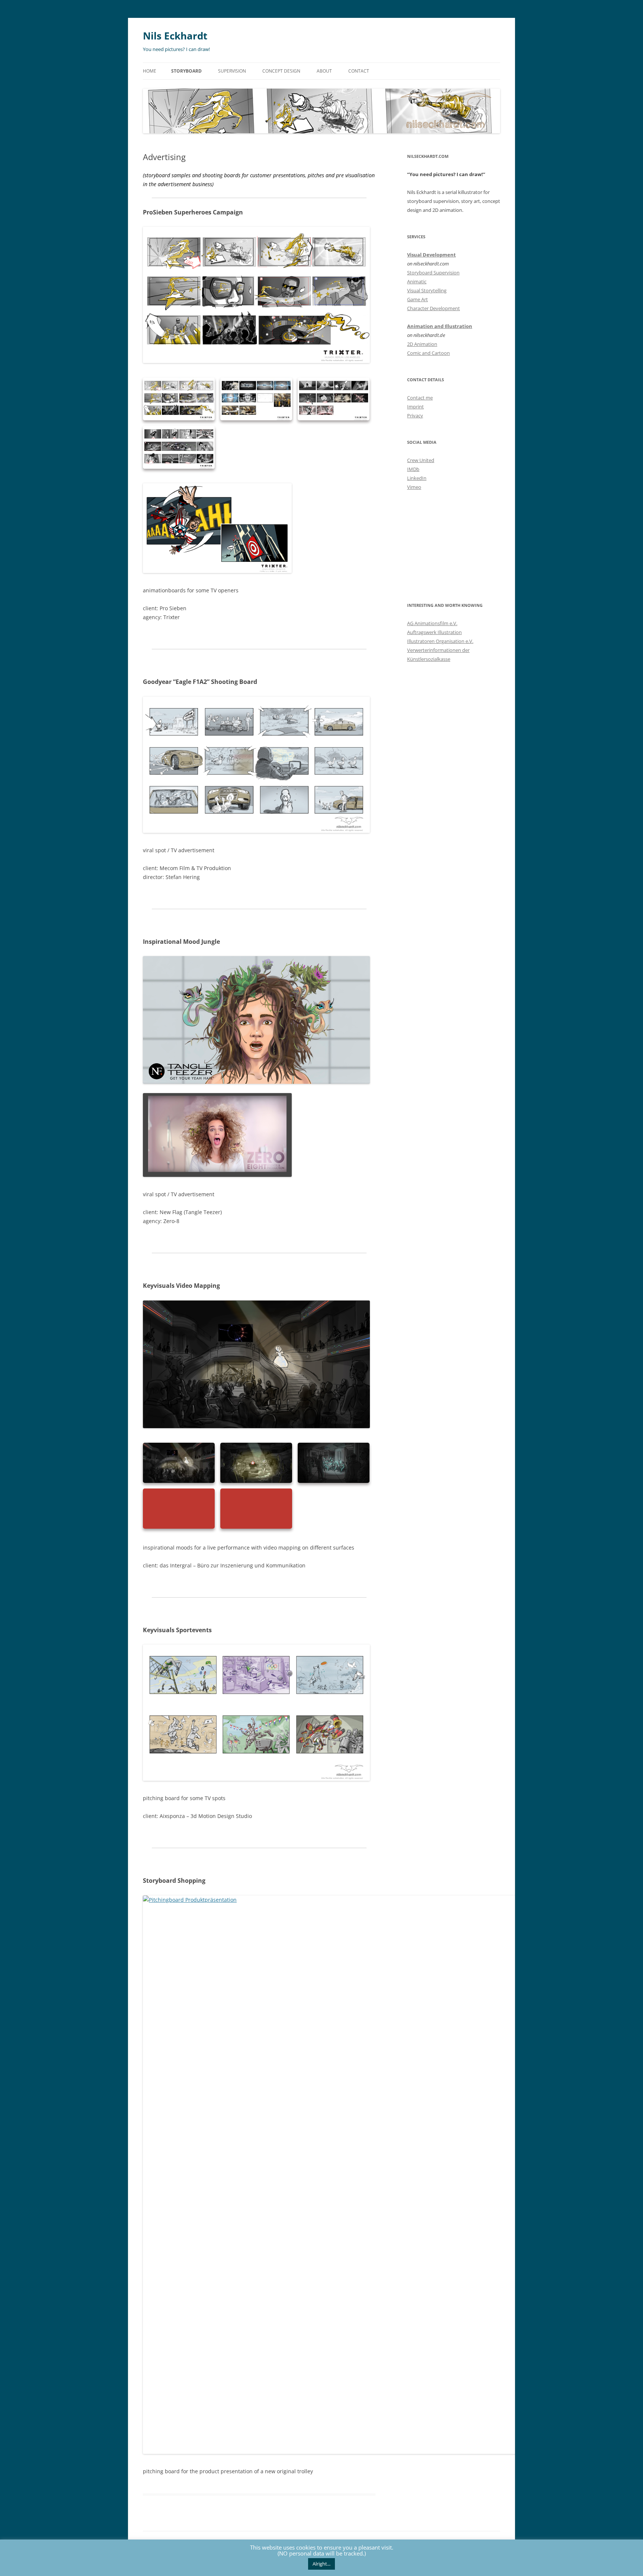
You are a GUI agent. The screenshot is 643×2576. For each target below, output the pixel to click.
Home (150, 71)
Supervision (232, 71)
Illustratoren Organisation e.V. (440, 641)
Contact (359, 71)
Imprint (415, 407)
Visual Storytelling (427, 290)
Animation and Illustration (440, 326)
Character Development (434, 308)
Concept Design (281, 71)
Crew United (421, 460)
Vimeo (414, 487)
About (324, 71)
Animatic (417, 281)
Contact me (420, 398)
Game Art (418, 299)
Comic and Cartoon (428, 353)
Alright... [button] (321, 2564)
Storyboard (186, 71)
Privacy (415, 415)
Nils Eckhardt (175, 36)
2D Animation (422, 344)
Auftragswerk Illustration (434, 632)
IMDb (413, 469)
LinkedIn (417, 478)
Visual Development (431, 255)
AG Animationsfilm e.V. (432, 623)
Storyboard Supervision (433, 273)
